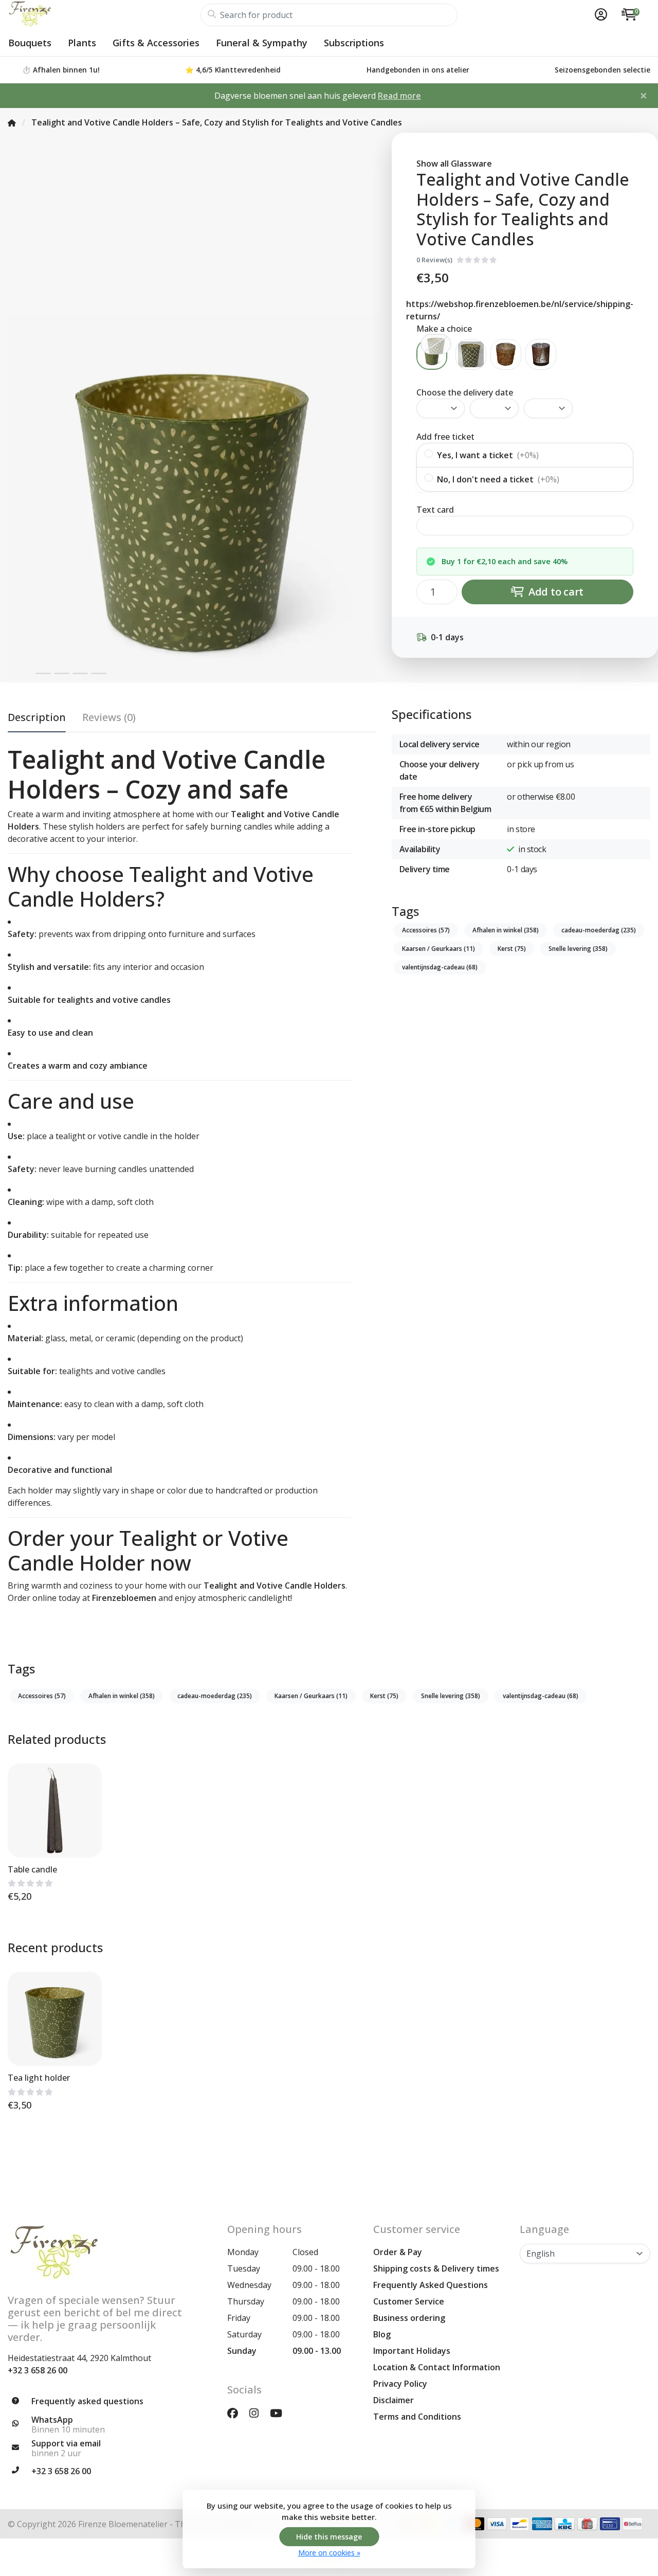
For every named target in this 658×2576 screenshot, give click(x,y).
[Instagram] (258, 2413)
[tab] (109, 719)
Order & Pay (398, 2252)
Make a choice (444, 329)
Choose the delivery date (465, 392)
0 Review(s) (434, 260)
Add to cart (555, 592)
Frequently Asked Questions (431, 2285)
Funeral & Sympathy (262, 43)
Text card (435, 510)
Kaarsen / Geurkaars (438, 949)
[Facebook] (237, 2413)
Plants (82, 43)
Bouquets (30, 43)
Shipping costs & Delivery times (436, 2268)
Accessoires (426, 930)
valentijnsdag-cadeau (440, 967)
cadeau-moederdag (599, 930)
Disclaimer (394, 2400)
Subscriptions (354, 43)
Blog (382, 2334)
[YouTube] (280, 2413)
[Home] (12, 122)
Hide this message (329, 2537)
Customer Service (409, 2301)
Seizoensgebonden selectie (602, 70)
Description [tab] (37, 717)
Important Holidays (412, 2351)
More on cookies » (329, 2553)
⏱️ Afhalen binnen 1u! (61, 70)
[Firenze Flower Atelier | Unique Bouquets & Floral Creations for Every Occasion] (104, 15)
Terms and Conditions (417, 2417)
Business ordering (409, 2318)
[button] (599, 15)
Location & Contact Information (437, 2367)
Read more (399, 96)
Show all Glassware (454, 164)
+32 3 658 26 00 (38, 2370)
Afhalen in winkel (506, 930)
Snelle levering (578, 949)
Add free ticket (445, 437)
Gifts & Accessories (156, 43)
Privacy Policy (400, 2384)
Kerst (512, 949)
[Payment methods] (497, 2524)
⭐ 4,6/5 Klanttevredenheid (233, 70)
